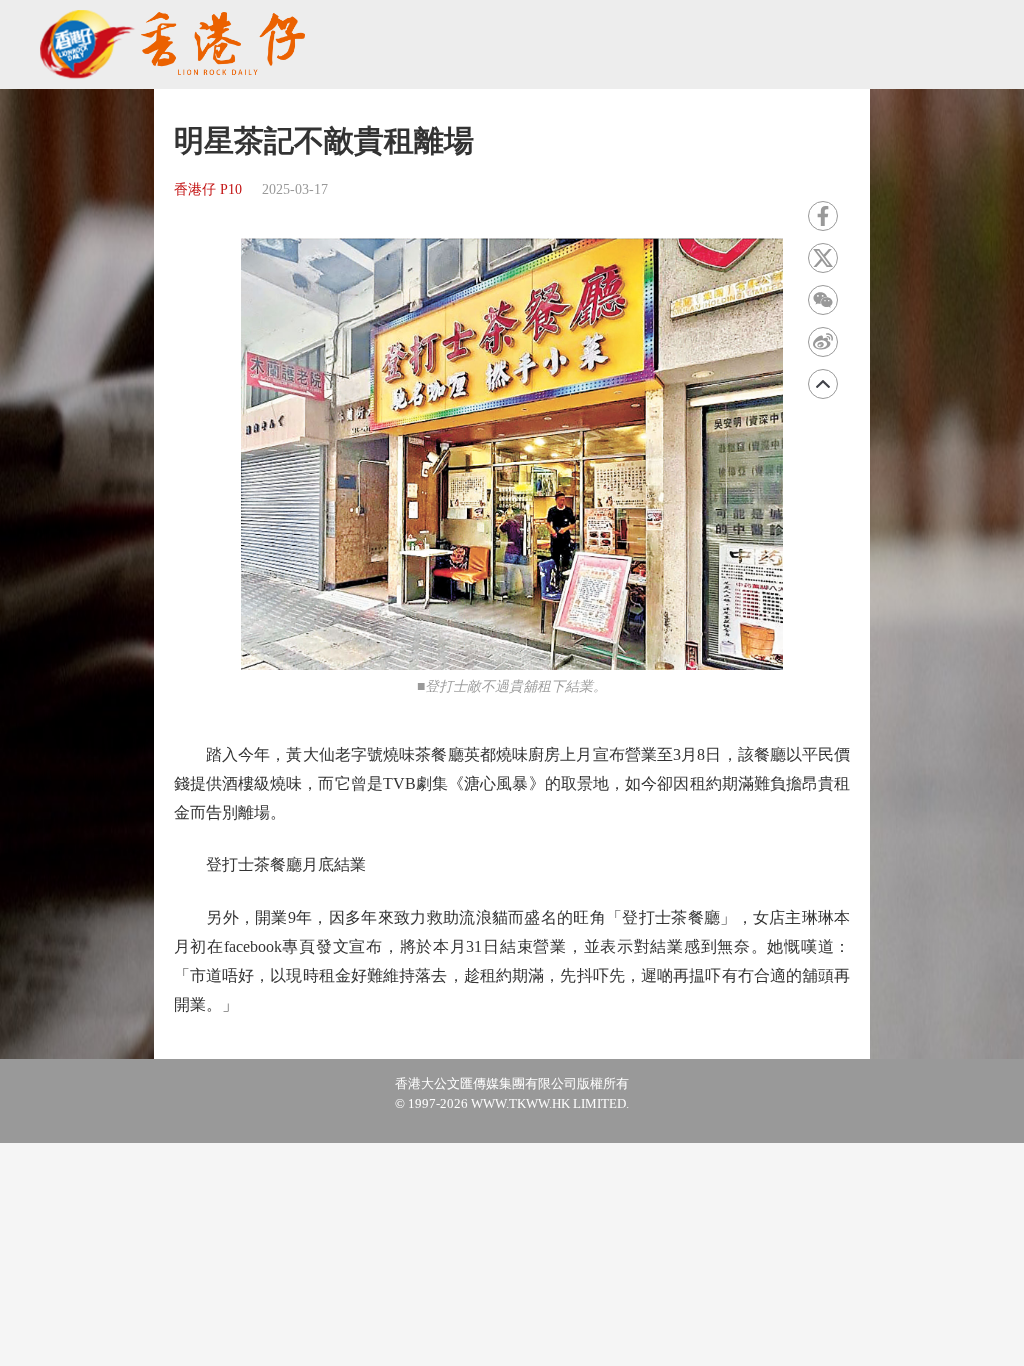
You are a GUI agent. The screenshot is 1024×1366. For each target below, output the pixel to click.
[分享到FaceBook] (823, 216)
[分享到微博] (823, 342)
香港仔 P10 (208, 189)
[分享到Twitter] (823, 258)
